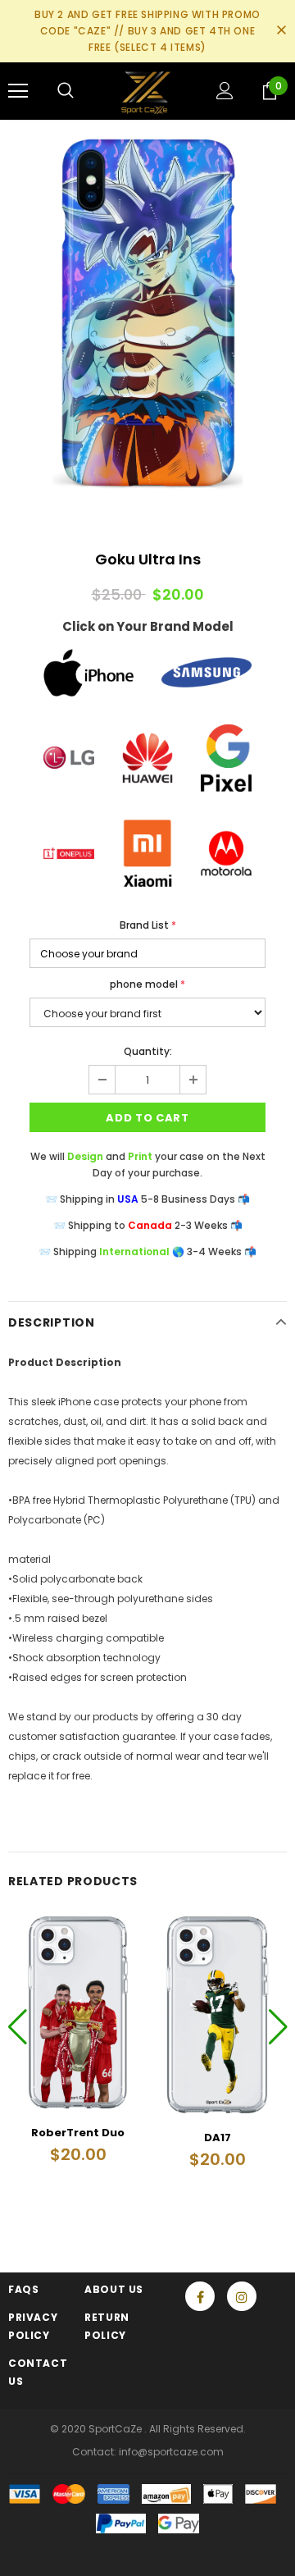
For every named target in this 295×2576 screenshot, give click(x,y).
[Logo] (145, 91)
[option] (147, 313)
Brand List (148, 925)
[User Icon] (225, 91)
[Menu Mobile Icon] (18, 91)
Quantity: (148, 1051)
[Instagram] (242, 2296)
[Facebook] (200, 2296)
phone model (147, 984)
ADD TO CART (147, 1118)
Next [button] (277, 2026)
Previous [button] (18, 2026)
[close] (281, 31)
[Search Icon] (66, 91)
